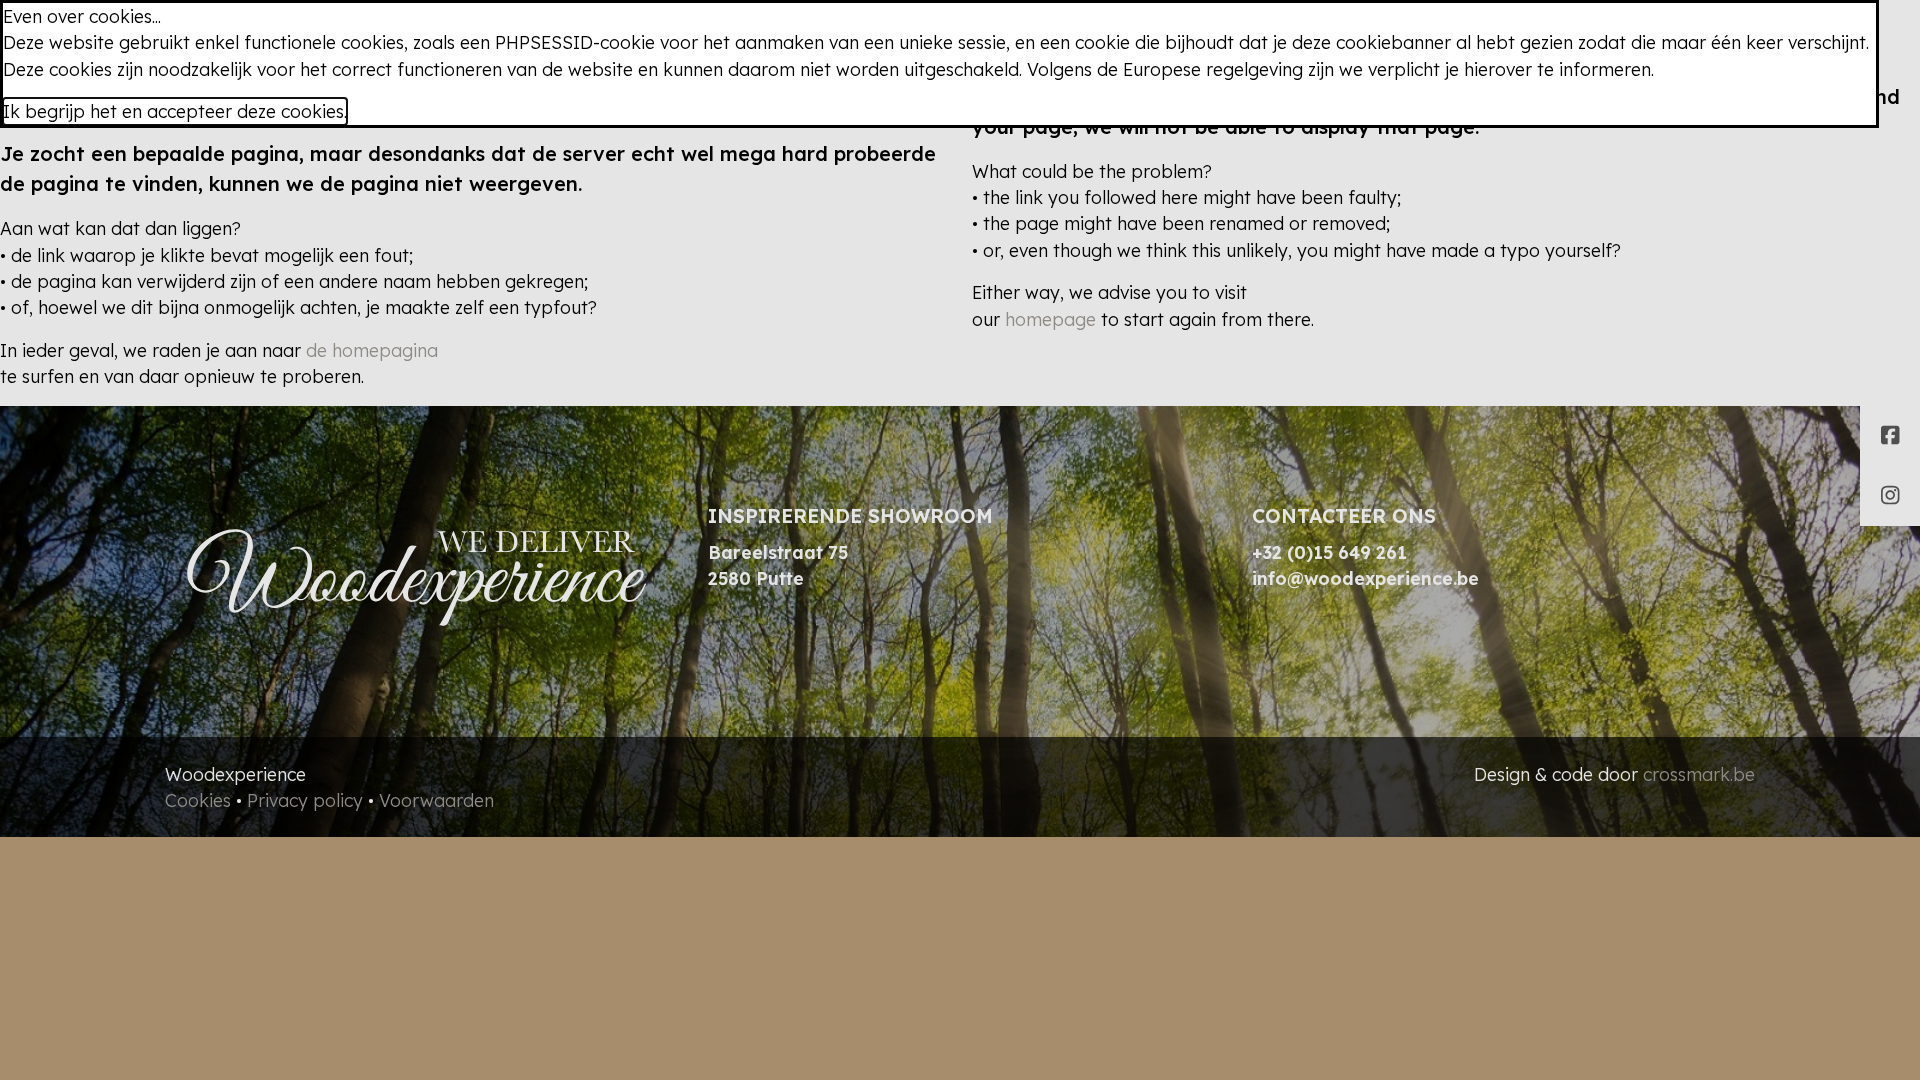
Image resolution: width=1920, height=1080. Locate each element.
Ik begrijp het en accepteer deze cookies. (175, 111)
